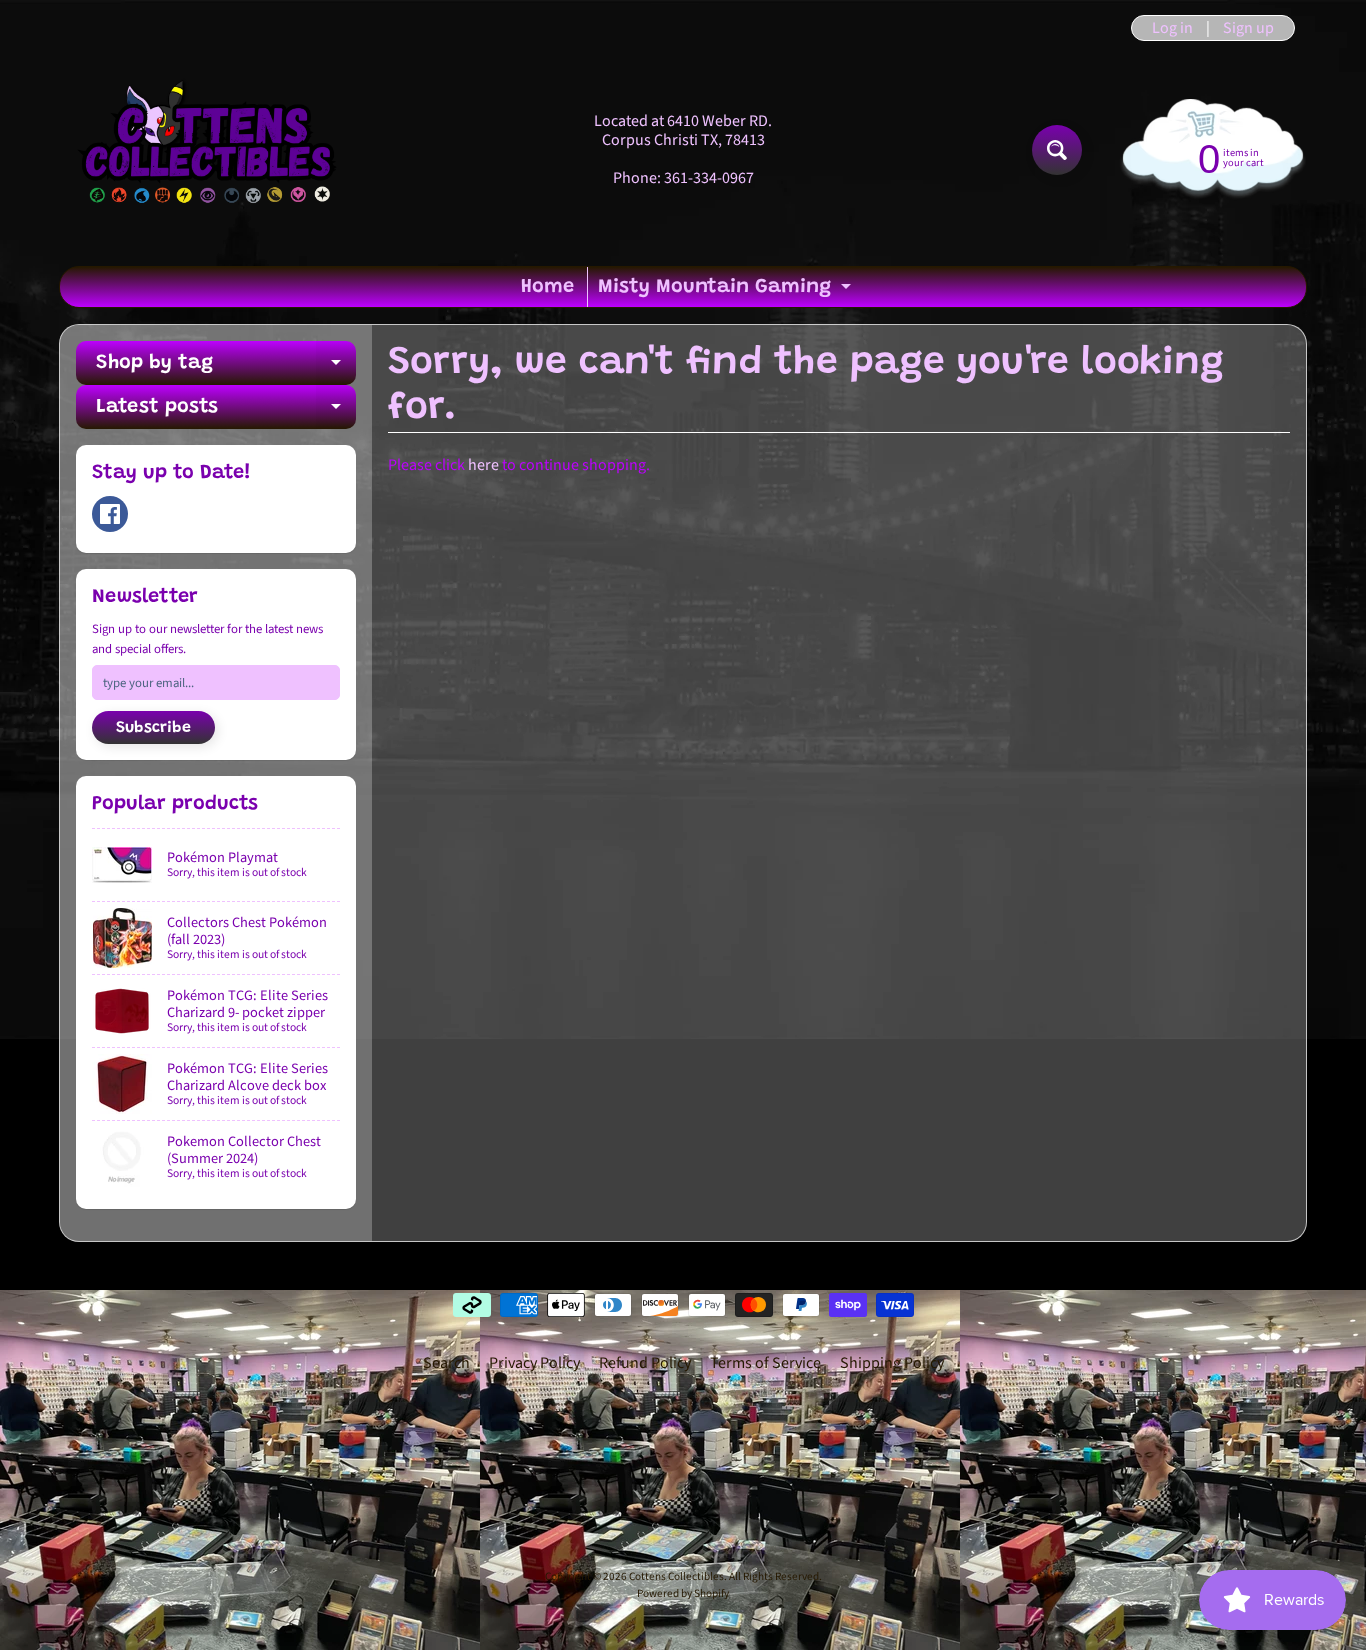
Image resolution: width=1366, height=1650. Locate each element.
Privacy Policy (534, 1363)
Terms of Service (765, 1363)
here (483, 465)
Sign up (1248, 28)
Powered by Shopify (683, 1593)
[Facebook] (110, 514)
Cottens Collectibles (676, 1576)
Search (446, 1363)
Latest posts (226, 413)
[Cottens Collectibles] (209, 150)
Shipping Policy (892, 1363)
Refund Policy (645, 1363)
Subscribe (153, 728)
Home (547, 287)
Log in (1172, 28)
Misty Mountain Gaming (727, 292)
